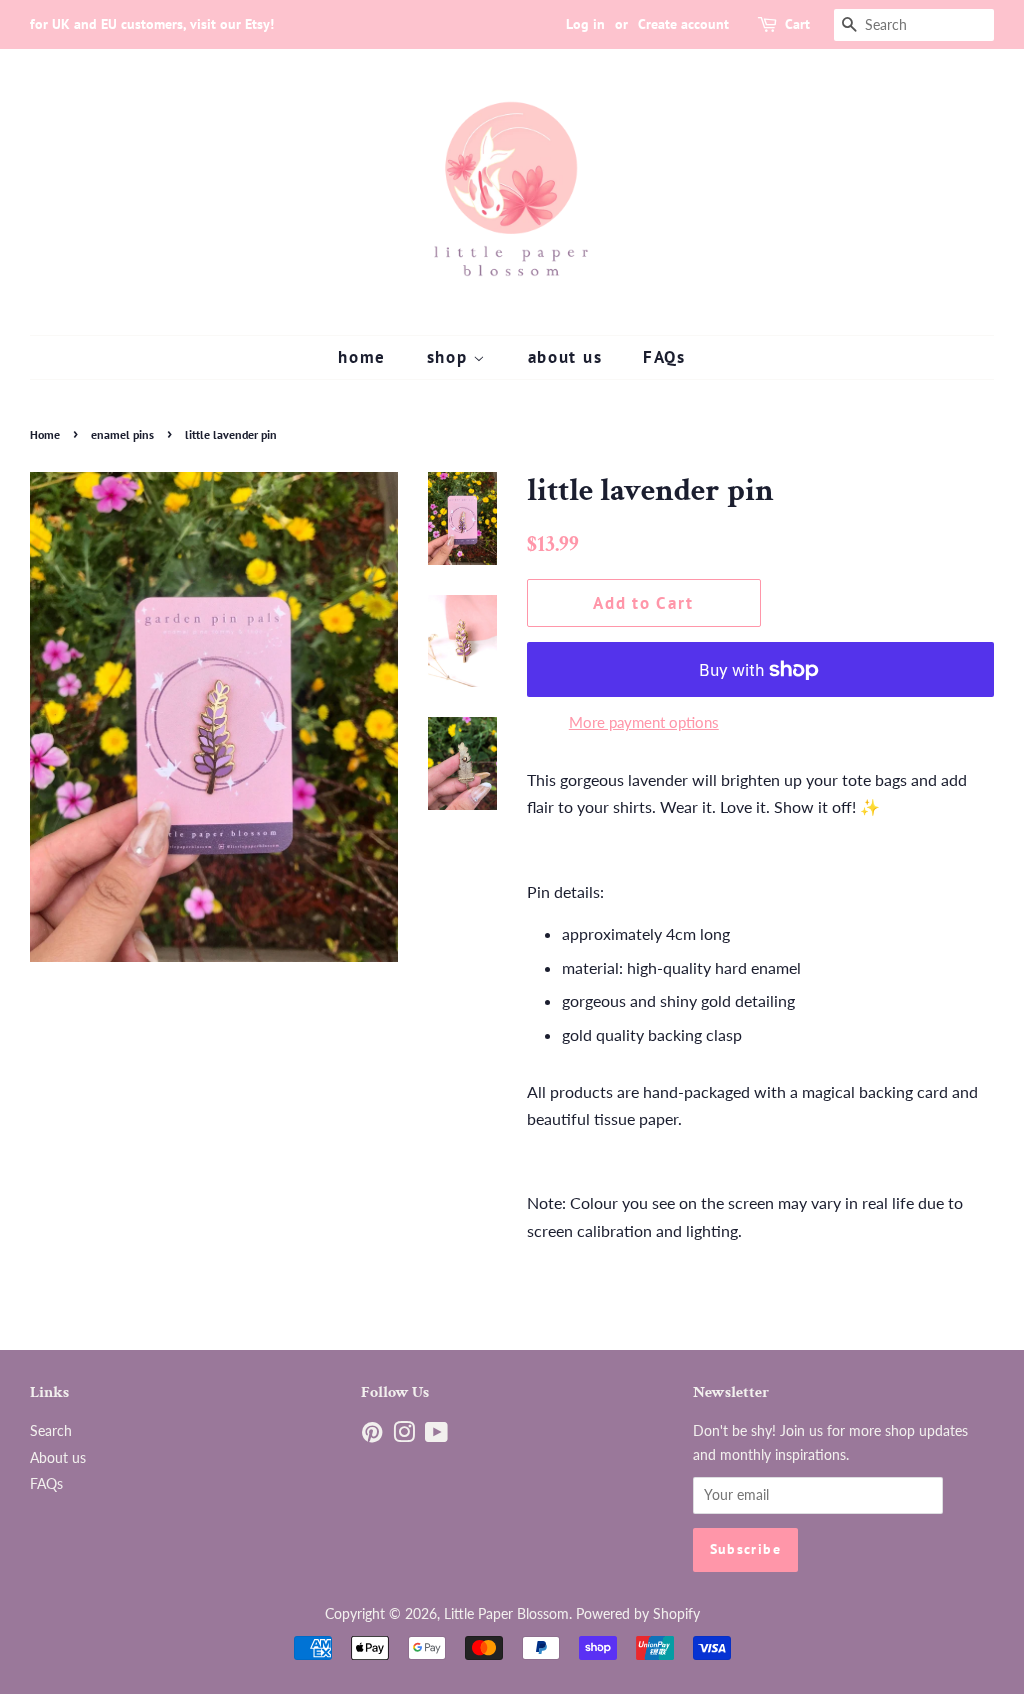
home (362, 357)
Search (51, 1431)
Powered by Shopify (638, 1614)
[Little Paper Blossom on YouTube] (436, 1436)
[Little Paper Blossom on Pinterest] (372, 1436)
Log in (585, 24)
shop (450, 357)
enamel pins (122, 434)
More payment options (644, 722)
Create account (683, 24)
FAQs (664, 357)
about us (565, 357)
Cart (797, 24)
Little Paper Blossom (506, 1614)
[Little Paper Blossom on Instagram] (404, 1436)
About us (58, 1458)
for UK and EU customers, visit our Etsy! (152, 24)
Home (45, 434)
